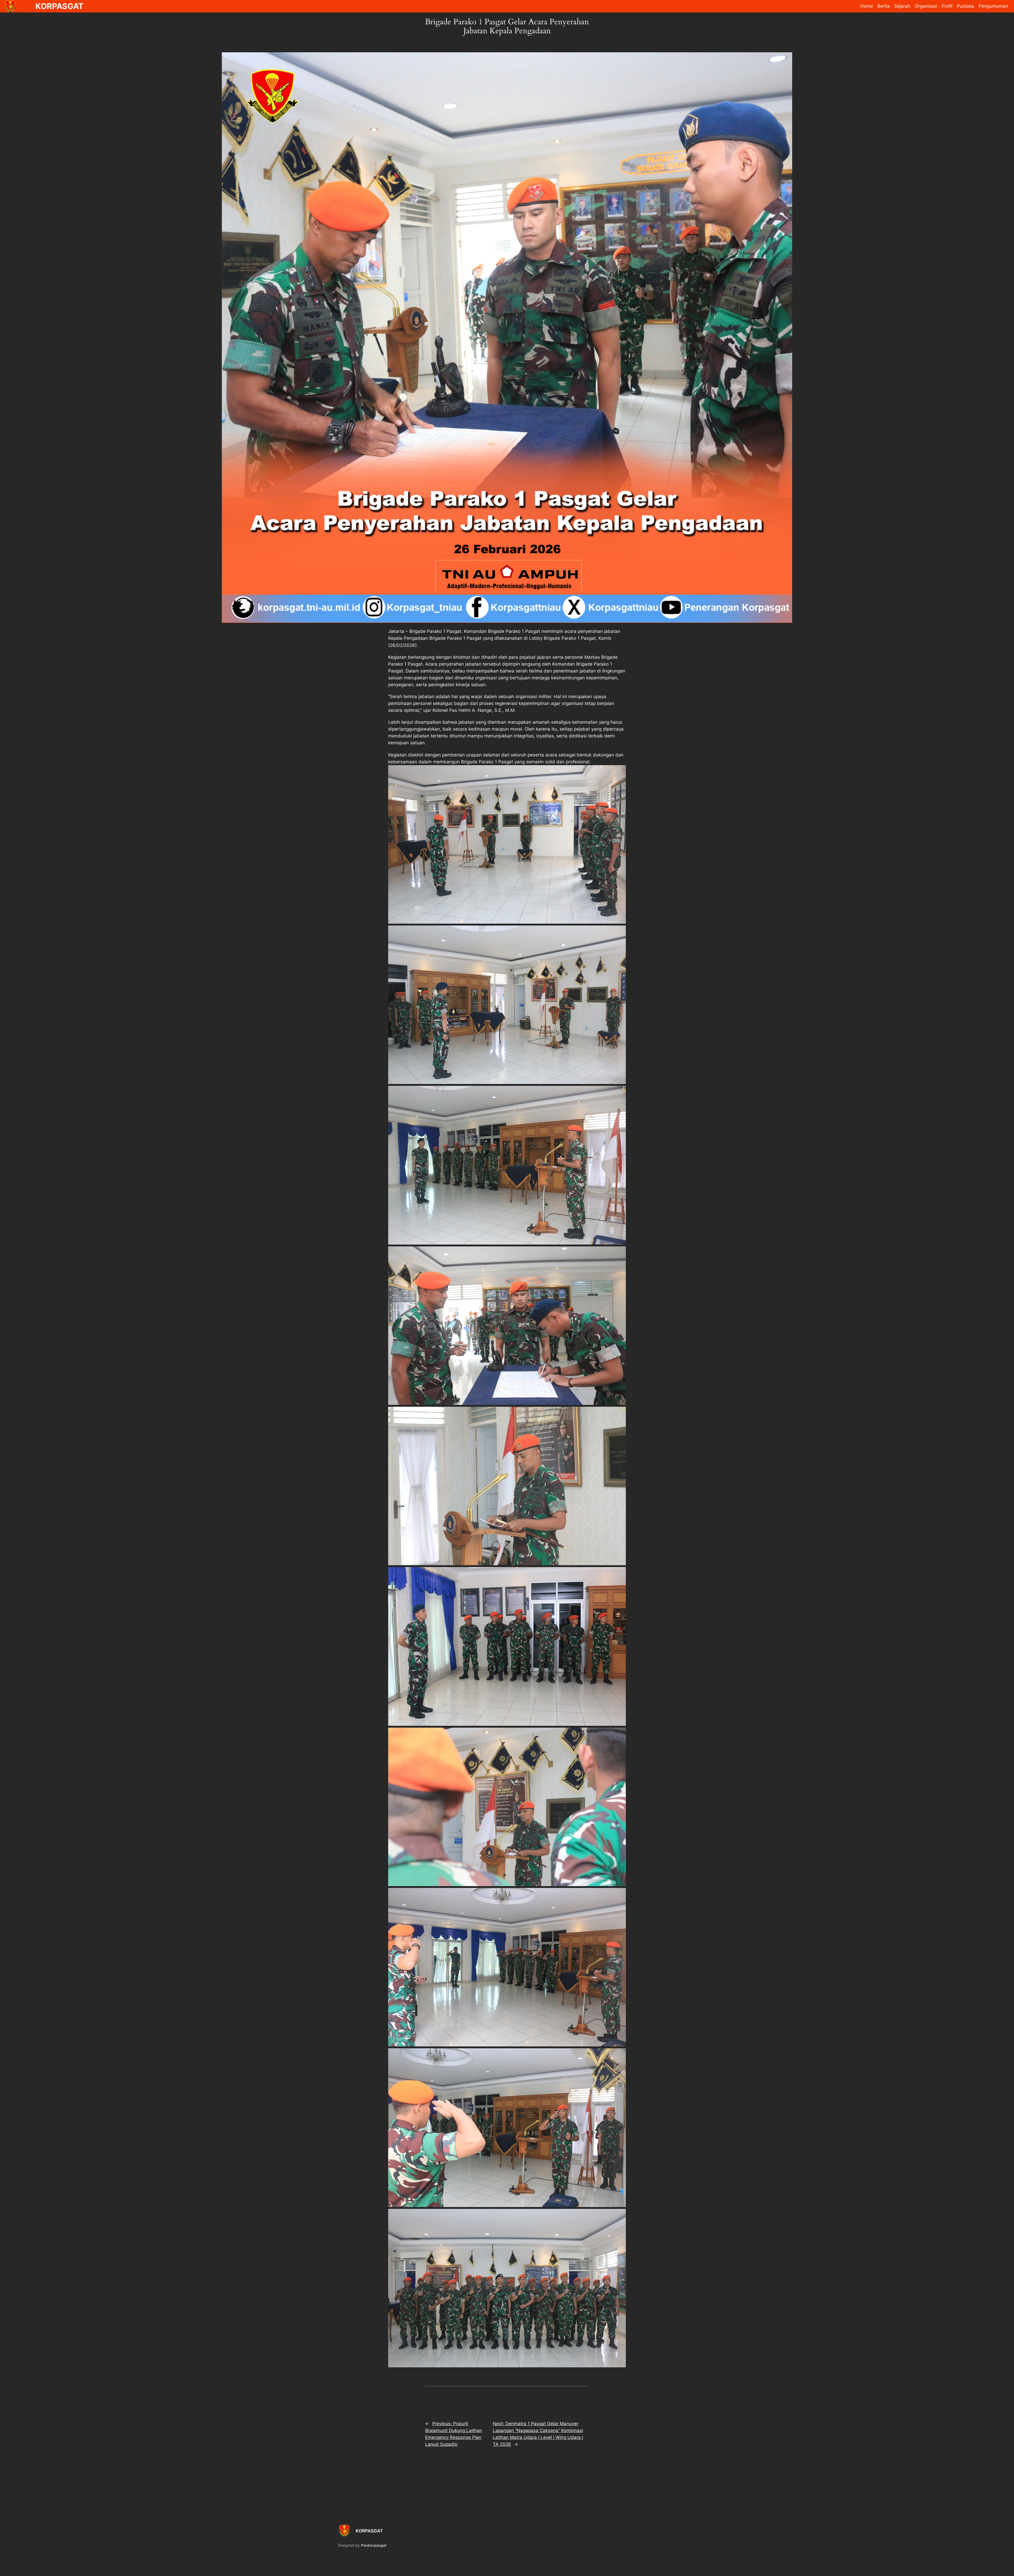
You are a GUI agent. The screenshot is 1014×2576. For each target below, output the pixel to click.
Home (867, 6)
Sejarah (902, 6)
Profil (947, 6)
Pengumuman (993, 6)
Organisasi (926, 6)
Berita (884, 6)
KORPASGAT (369, 2531)
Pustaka (966, 6)
